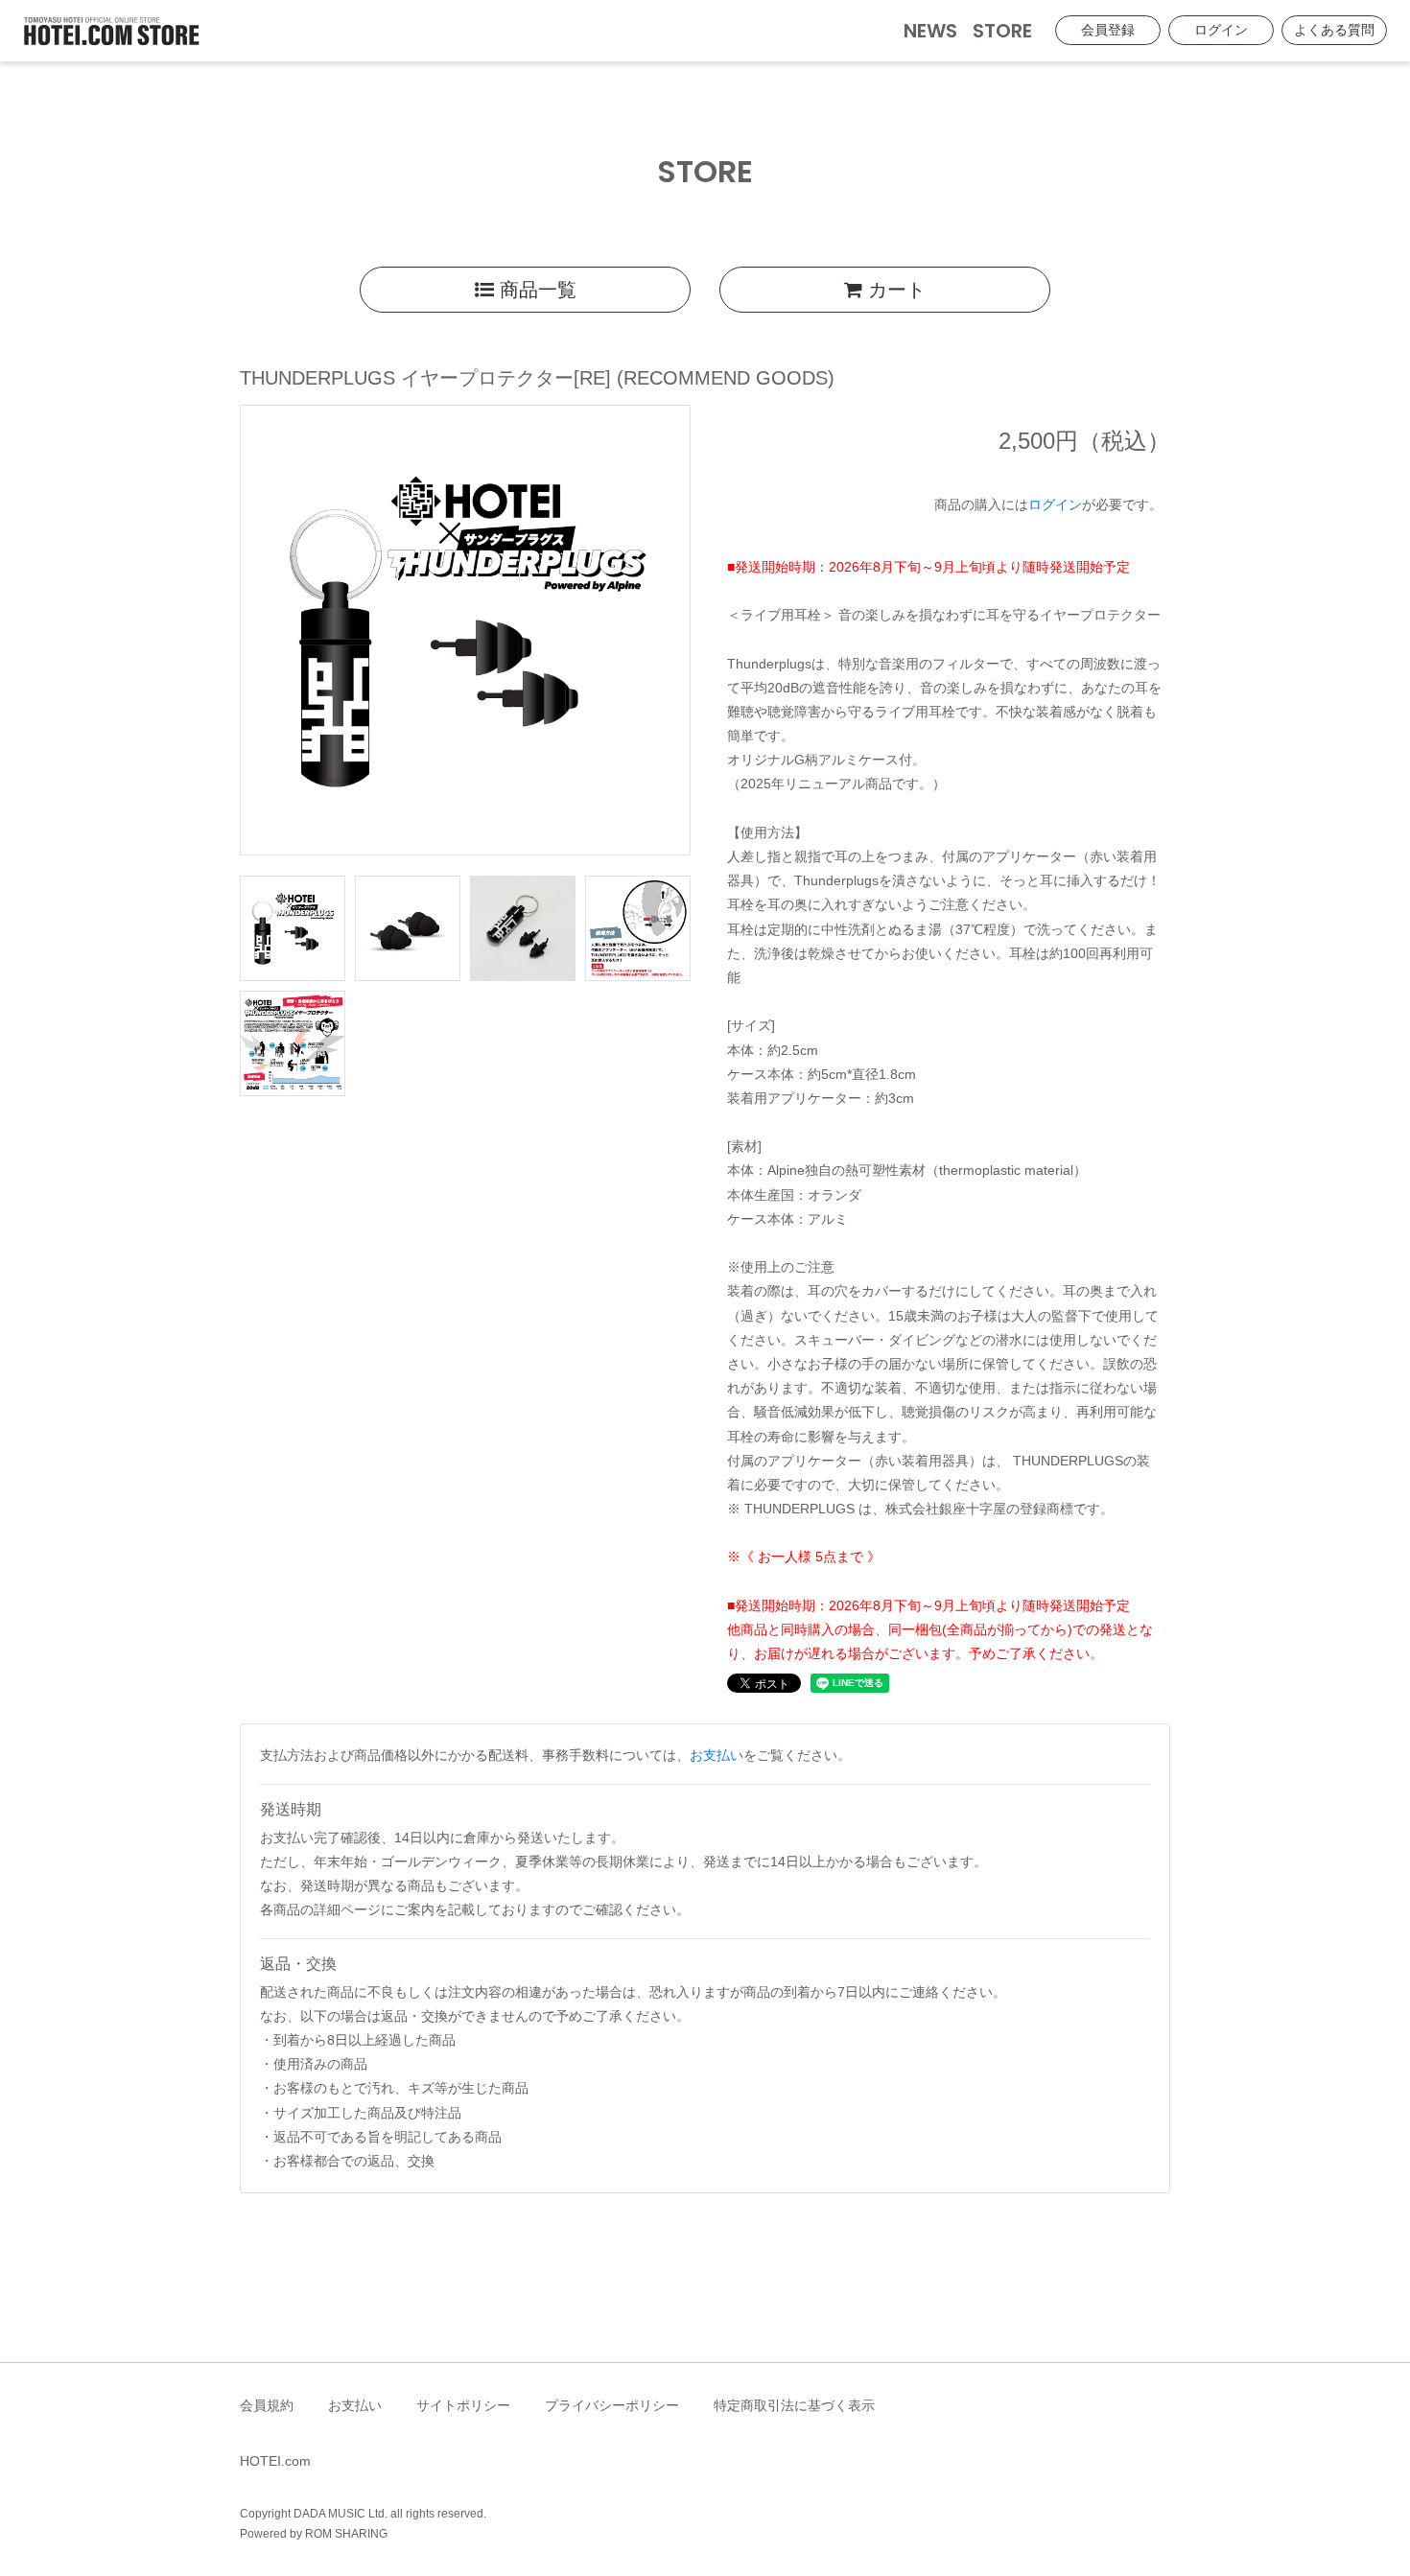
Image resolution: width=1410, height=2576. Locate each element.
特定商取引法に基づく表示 (794, 2405)
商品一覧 (535, 290)
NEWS (930, 31)
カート (894, 290)
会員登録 (1108, 30)
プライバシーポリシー (612, 2405)
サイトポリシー (463, 2405)
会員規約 (267, 2405)
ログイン (1221, 30)
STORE (1002, 31)
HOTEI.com (275, 2461)
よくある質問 (1334, 30)
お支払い (717, 1755)
